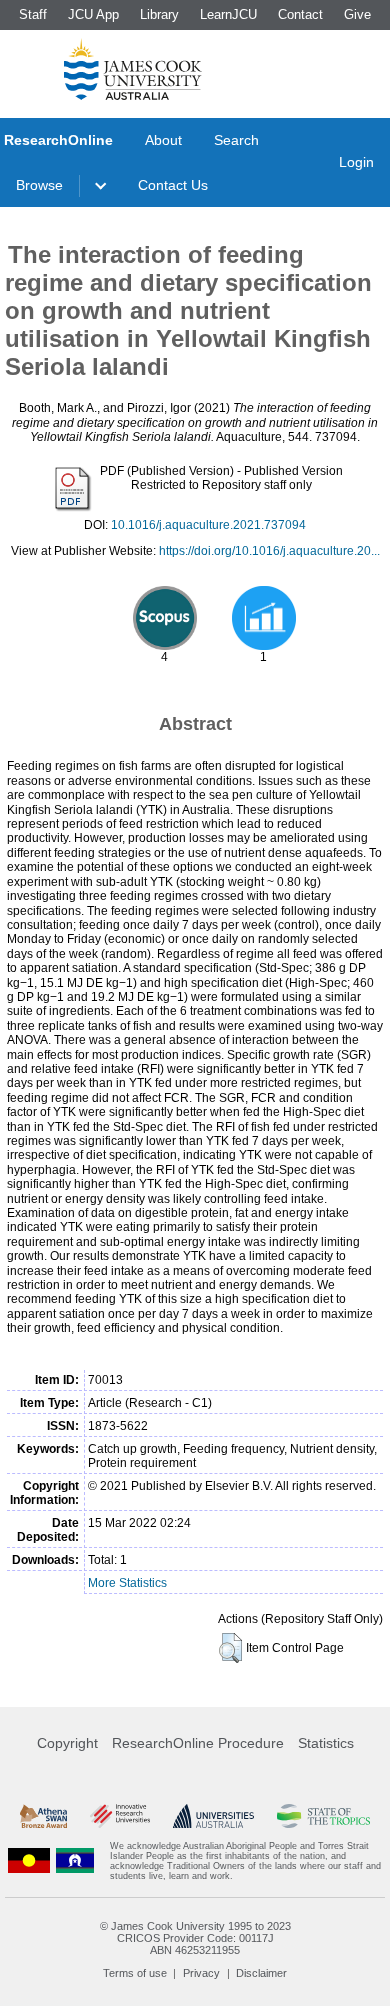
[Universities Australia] (214, 1816)
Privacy (201, 1973)
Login (356, 162)
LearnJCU (228, 14)
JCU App (93, 14)
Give (357, 14)
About (163, 140)
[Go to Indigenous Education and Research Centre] (29, 1861)
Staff (33, 14)
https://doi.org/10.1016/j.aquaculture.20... (269, 551)
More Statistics (127, 1583)
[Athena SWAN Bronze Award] (43, 1816)
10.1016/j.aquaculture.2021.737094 (208, 525)
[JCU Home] (133, 69)
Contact (300, 14)
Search (236, 140)
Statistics (326, 1743)
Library (159, 14)
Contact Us (173, 185)
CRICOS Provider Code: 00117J (195, 1938)
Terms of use (135, 1973)
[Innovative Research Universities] (120, 1816)
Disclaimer (261, 1973)
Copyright (67, 1743)
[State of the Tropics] (323, 1816)
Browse (39, 185)
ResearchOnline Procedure (198, 1743)
